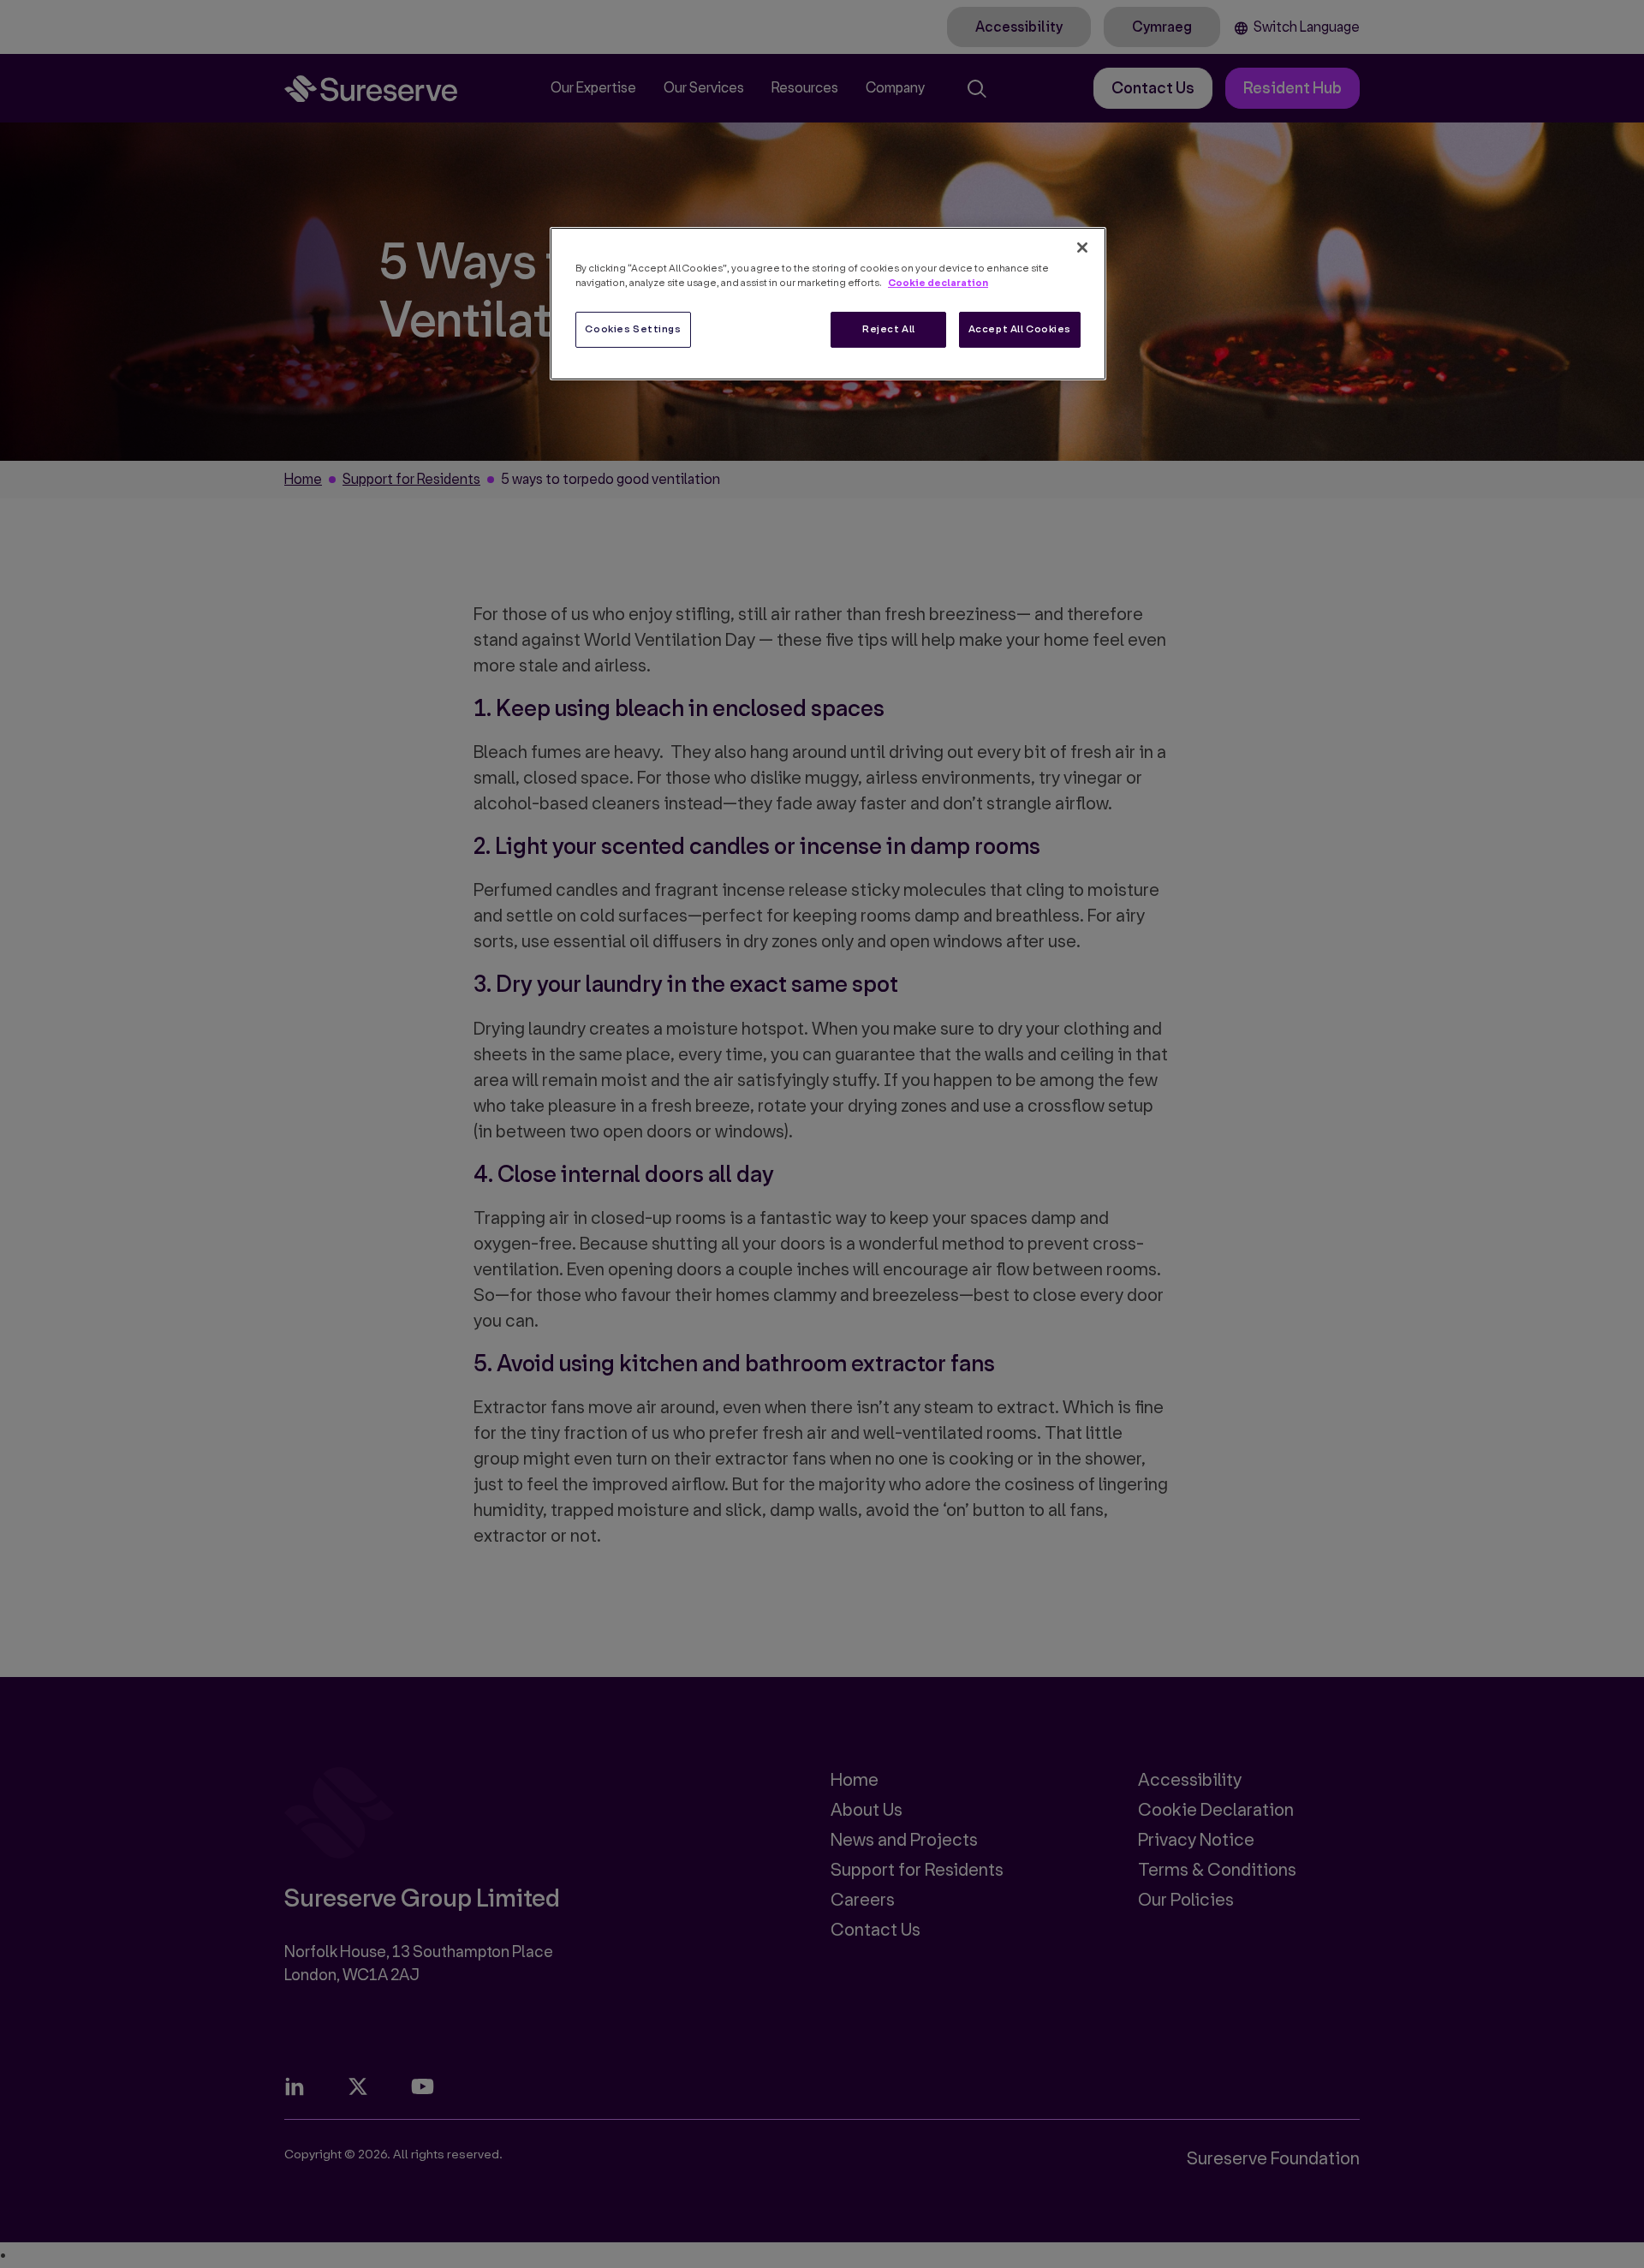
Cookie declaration (938, 283)
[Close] (1082, 248)
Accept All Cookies (1020, 329)
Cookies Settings (633, 329)
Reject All (889, 329)
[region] (828, 304)
